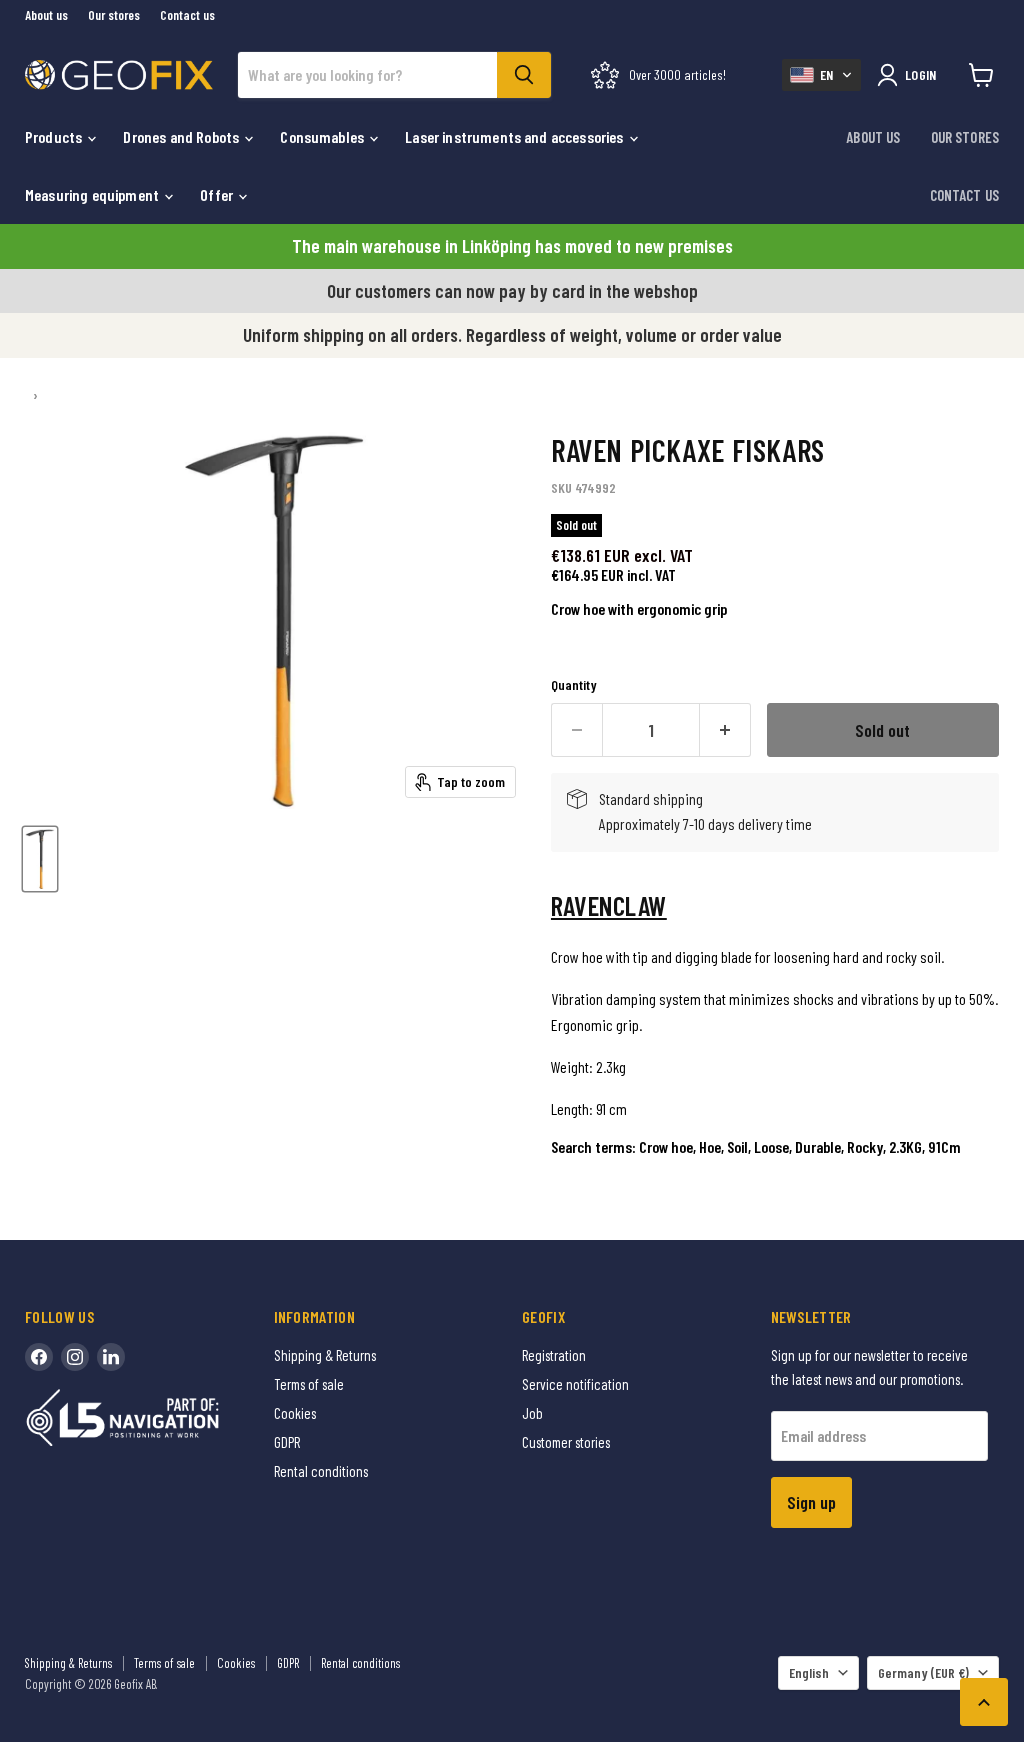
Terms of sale (309, 1384)
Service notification (575, 1384)
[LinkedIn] (111, 1357)
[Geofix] (165, 1448)
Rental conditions (321, 1471)
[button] (821, 75)
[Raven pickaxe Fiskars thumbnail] (40, 859)
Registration (554, 1355)
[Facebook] (39, 1357)
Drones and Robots (182, 136)
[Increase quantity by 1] (725, 730)
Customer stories (566, 1442)
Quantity (574, 685)
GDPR (287, 1442)
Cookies (295, 1413)
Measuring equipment (93, 194)
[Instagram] (75, 1357)
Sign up (811, 1502)
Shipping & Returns (325, 1355)
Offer (218, 194)
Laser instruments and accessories (515, 136)
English (809, 1672)
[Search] (524, 75)
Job (532, 1413)
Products (55, 136)
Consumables (323, 136)
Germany (923, 1672)
